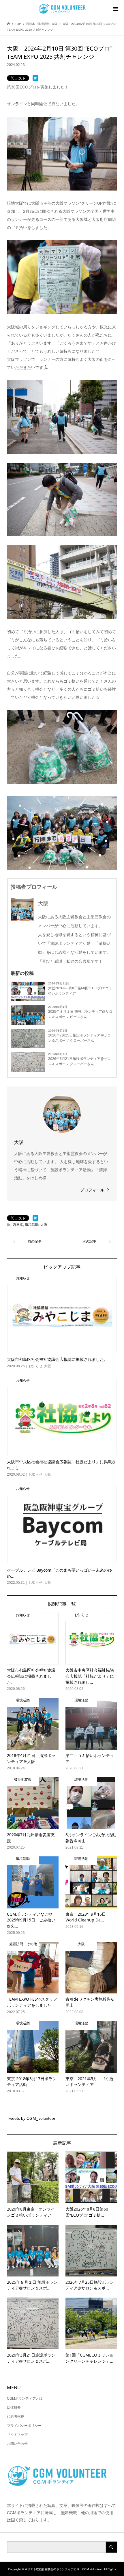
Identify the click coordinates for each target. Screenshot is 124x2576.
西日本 (39, 1046)
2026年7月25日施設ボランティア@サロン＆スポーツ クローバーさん (79, 1038)
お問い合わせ (17, 2444)
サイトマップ (17, 2435)
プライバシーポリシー (24, 2426)
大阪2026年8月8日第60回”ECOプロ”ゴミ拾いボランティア (80, 991)
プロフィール (92, 1190)
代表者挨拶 (16, 2416)
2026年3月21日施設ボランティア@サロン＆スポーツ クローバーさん (79, 1061)
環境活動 (38, 999)
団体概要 (14, 2407)
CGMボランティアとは (25, 2398)
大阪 (41, 1023)
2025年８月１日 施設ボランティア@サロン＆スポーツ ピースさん (80, 1014)
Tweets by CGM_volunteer (31, 2118)
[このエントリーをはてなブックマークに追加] (35, 78)
